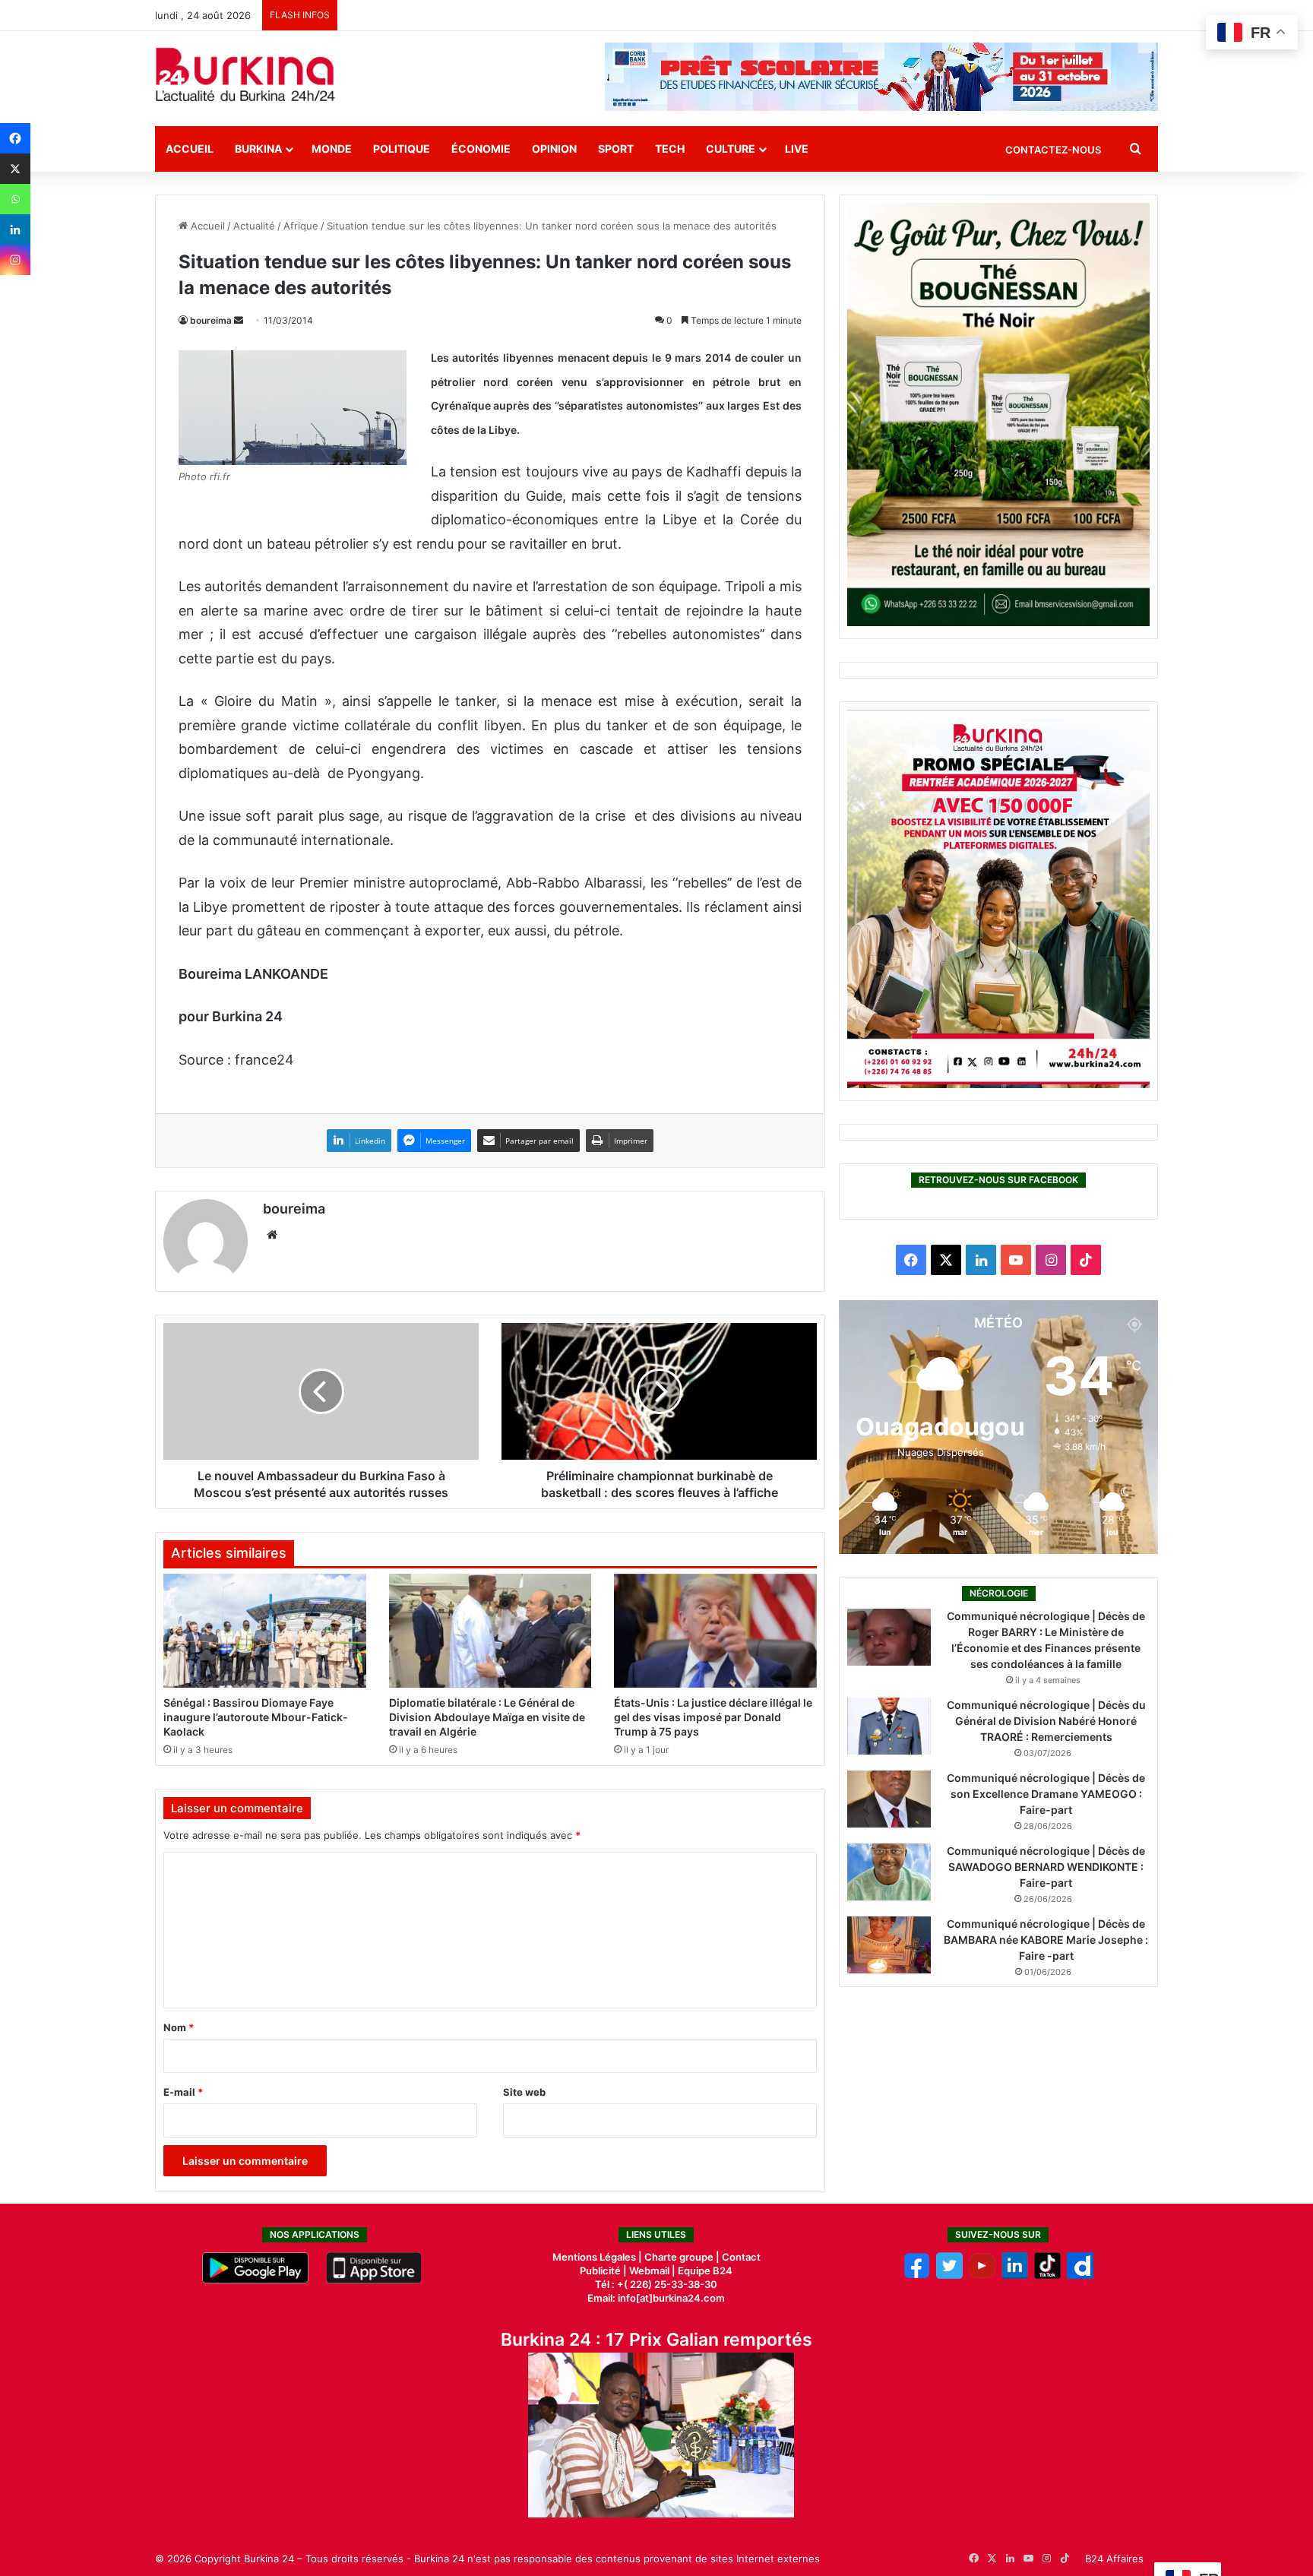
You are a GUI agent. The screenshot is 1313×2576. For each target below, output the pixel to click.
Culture (731, 149)
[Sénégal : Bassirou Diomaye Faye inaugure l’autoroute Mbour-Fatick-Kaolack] (265, 1631)
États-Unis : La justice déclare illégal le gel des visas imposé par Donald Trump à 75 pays (713, 1717)
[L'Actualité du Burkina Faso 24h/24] (245, 74)
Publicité (600, 2271)
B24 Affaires (1114, 2559)
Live (797, 149)
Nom (179, 2027)
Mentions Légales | (598, 2257)
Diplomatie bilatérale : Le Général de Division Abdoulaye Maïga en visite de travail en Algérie (487, 1717)
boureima (211, 320)
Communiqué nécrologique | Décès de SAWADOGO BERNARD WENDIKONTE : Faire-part (1046, 1867)
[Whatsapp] (15, 199)
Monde (332, 149)
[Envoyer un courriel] (239, 320)
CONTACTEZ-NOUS (1053, 150)
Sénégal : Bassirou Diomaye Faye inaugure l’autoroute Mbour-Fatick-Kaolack (256, 1717)
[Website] (272, 1235)
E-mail (183, 2092)
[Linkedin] (15, 229)
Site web (524, 2092)
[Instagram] (15, 260)
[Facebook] (15, 138)
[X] (15, 169)
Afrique (301, 226)
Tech (670, 149)
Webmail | (652, 2271)
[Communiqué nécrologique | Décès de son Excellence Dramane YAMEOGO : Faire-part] (889, 1799)
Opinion (554, 149)
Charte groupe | (683, 2257)
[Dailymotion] (1080, 2275)
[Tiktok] (1047, 2275)
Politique (402, 149)
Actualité (254, 226)
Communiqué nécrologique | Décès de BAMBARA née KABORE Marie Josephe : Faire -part (1046, 1940)
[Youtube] (982, 2275)
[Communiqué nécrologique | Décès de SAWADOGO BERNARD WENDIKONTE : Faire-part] (889, 1872)
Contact (741, 2257)
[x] (949, 2275)
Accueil (190, 149)
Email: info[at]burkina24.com (656, 2298)
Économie (481, 149)
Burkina (258, 149)
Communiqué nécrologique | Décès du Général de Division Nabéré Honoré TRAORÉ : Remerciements (1046, 1721)
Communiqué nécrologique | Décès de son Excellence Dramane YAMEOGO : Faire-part (1046, 1794)
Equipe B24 (704, 2271)
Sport (616, 149)
